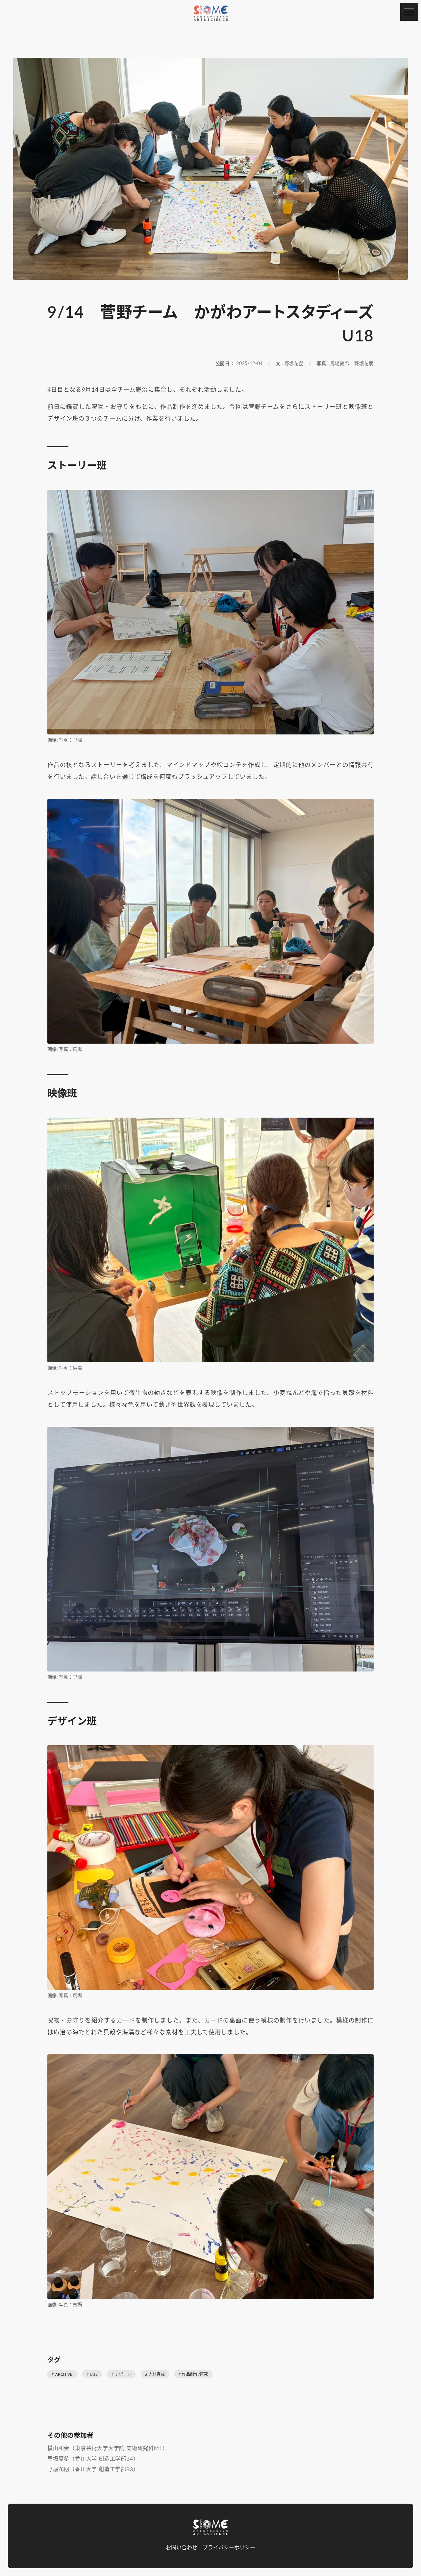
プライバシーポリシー (229, 2548)
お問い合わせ (182, 2548)
